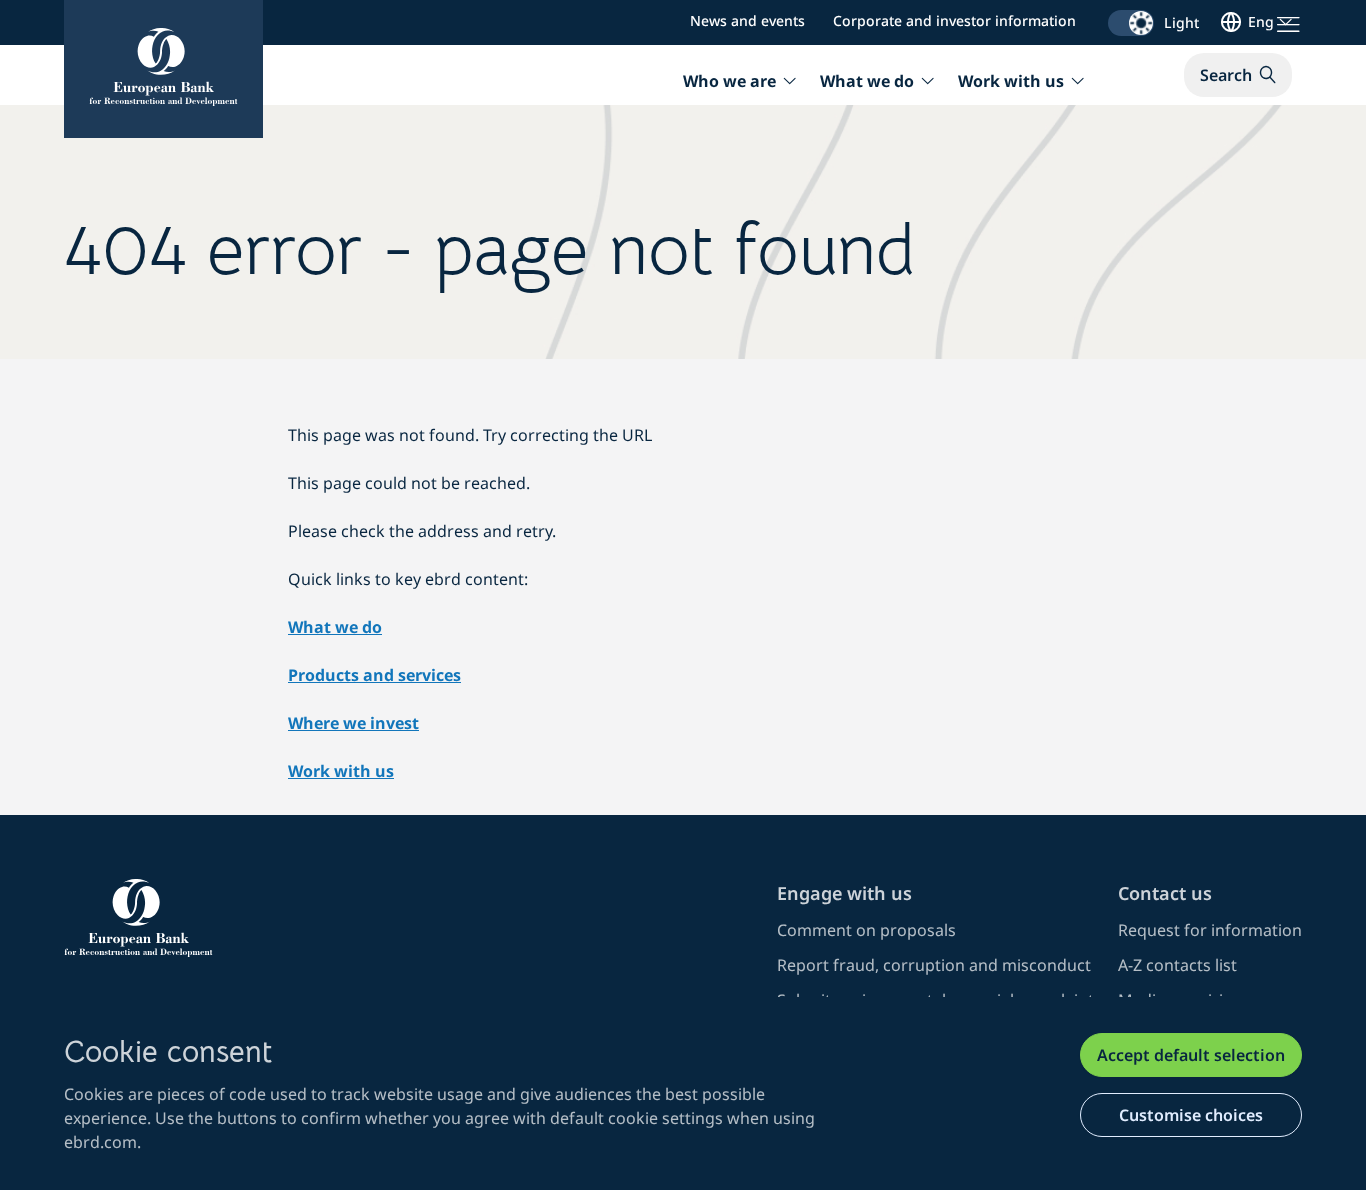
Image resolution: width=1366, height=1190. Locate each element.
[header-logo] (163, 69)
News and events (747, 20)
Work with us (341, 771)
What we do (335, 627)
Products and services (374, 675)
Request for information (1210, 930)
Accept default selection (1191, 1055)
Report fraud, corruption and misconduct (934, 965)
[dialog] (683, 1093)
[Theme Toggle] (1131, 23)
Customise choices (1191, 1115)
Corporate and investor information (954, 20)
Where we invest (353, 723)
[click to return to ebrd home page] (408, 918)
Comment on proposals (866, 930)
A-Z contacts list (1177, 965)
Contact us (1165, 893)
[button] (1238, 75)
